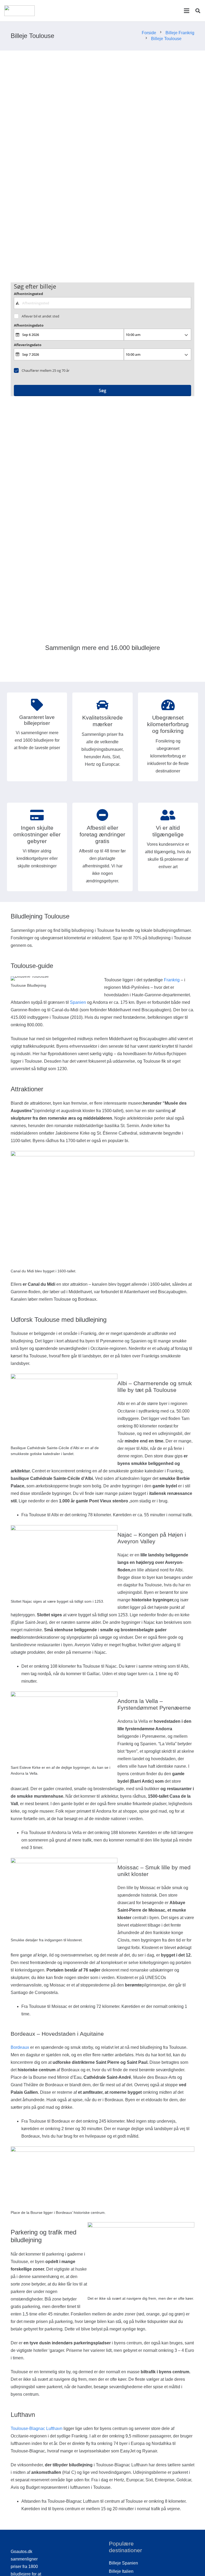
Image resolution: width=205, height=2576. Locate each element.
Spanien (78, 1002)
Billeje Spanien (123, 2563)
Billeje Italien (121, 2571)
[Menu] (187, 11)
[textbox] (103, 303)
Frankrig (172, 980)
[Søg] (198, 11)
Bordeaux (20, 2047)
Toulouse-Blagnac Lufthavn (37, 2428)
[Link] (19, 11)
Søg (102, 391)
